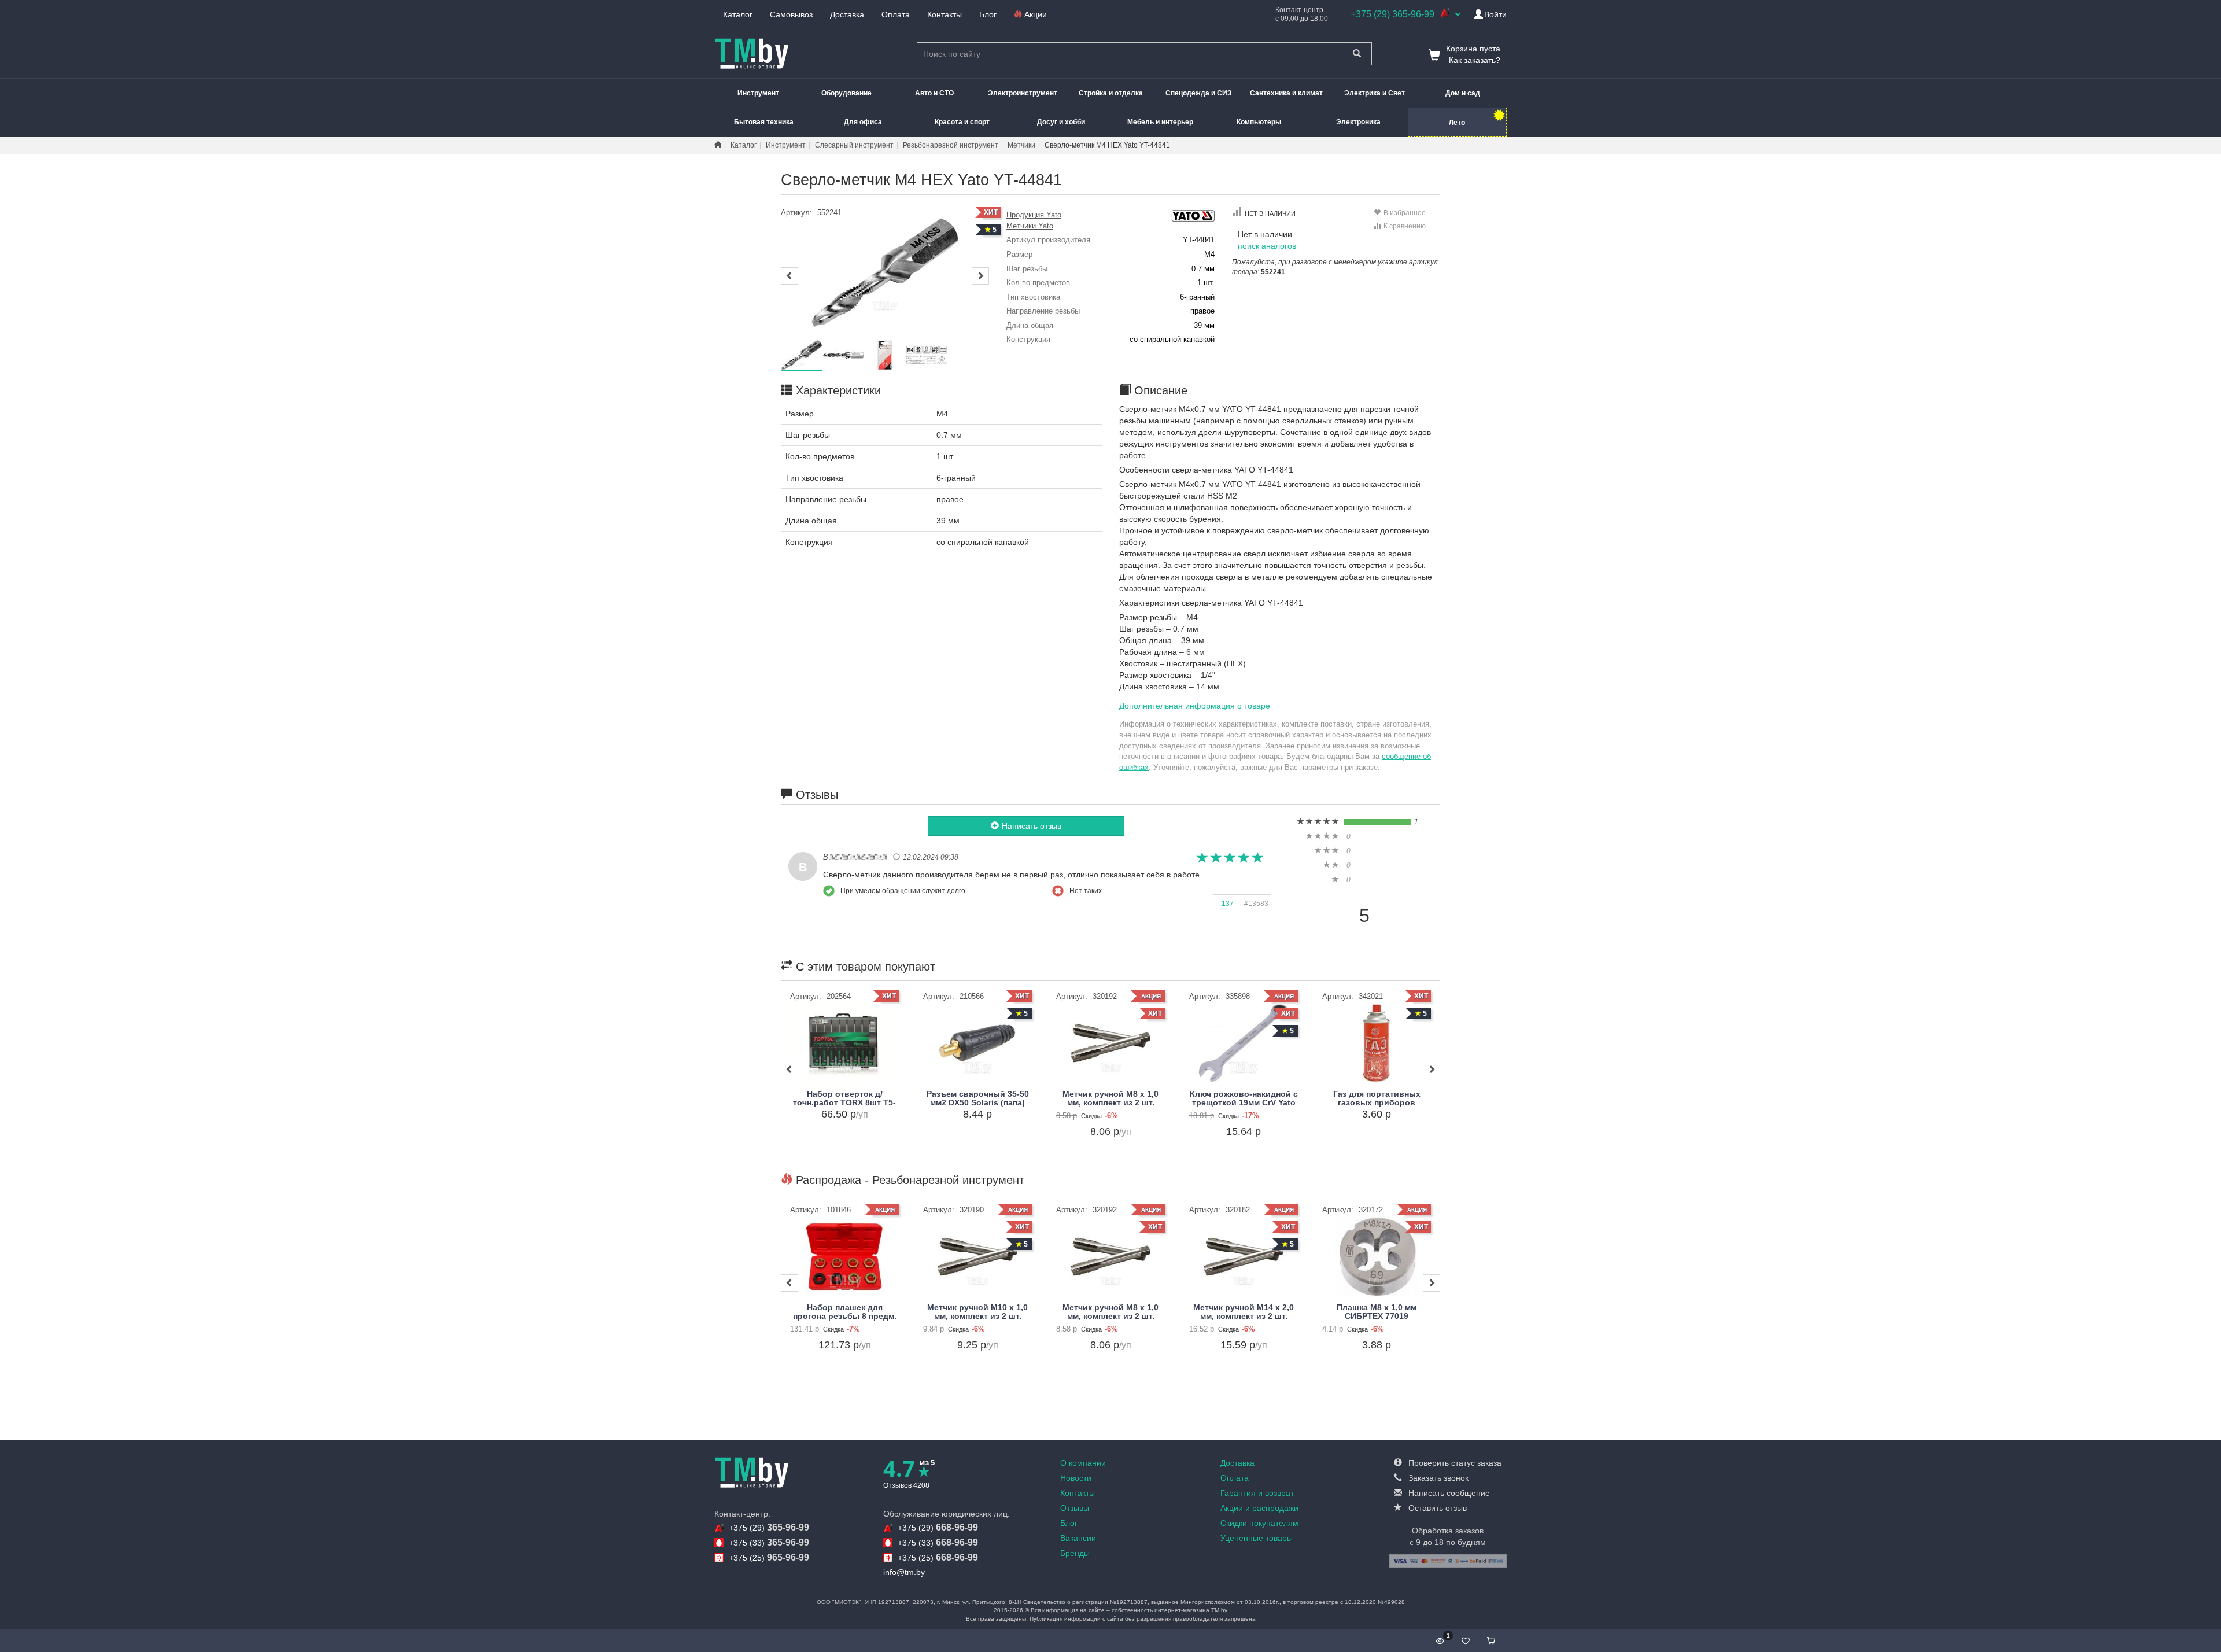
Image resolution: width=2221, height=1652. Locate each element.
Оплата (896, 14)
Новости (1076, 1478)
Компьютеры (1259, 122)
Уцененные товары (1257, 1538)
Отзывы (1075, 1508)
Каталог (738, 14)
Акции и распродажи (1259, 1508)
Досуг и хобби (1061, 122)
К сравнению (1405, 226)
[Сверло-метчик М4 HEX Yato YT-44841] (885, 273)
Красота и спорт (962, 122)
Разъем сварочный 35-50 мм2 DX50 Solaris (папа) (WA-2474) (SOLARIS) (978, 1103)
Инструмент (758, 93)
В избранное (1405, 213)
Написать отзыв (1032, 826)
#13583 (1256, 904)
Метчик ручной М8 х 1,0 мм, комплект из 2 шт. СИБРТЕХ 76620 (1110, 1103)
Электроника (1358, 122)
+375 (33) (769, 1542)
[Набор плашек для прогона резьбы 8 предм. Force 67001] (844, 1257)
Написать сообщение (1448, 1493)
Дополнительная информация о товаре (1195, 706)
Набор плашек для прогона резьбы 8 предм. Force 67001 (845, 1316)
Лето (1457, 123)
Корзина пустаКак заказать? (1473, 54)
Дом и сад (1463, 93)
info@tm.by (904, 1572)
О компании (1083, 1463)
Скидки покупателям (1259, 1523)
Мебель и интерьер (1160, 122)
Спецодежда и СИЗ (1199, 93)
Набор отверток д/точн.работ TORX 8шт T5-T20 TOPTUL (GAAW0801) (844, 1103)
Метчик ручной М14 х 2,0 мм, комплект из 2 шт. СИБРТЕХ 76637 (1244, 1316)
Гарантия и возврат (1257, 1493)
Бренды (1075, 1553)
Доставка (847, 14)
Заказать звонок (1437, 1478)
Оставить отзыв (1436, 1508)
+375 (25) (769, 1557)
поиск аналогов (1267, 246)
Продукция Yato (1034, 215)
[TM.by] (752, 1472)
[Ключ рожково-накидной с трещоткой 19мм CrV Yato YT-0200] (1244, 1043)
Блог (988, 14)
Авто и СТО (934, 93)
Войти (1495, 14)
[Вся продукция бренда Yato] (1193, 215)
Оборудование (846, 93)
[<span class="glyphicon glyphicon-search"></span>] (1357, 54)
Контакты (945, 14)
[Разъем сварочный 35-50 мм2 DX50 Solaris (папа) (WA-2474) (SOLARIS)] (977, 1043)
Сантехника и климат (1286, 93)
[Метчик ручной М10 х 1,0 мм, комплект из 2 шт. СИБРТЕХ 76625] (977, 1257)
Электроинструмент (1023, 93)
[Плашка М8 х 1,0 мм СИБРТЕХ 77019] (1377, 1257)
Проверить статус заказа (1454, 1463)
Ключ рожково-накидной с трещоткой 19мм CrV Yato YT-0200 (1244, 1103)
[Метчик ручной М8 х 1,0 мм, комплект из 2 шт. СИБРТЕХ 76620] (1110, 1043)
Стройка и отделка (1111, 93)
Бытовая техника (764, 122)
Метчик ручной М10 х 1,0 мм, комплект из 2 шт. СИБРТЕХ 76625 (977, 1316)
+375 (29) (769, 1527)
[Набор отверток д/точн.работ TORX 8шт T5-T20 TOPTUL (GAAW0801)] (844, 1043)
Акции (1034, 14)
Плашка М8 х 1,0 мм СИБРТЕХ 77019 (1377, 1312)
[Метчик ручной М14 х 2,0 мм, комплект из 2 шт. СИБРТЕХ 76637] (1244, 1257)
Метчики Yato (1030, 226)
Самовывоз (791, 14)
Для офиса (863, 122)
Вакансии (1078, 1538)
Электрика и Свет (1375, 93)
